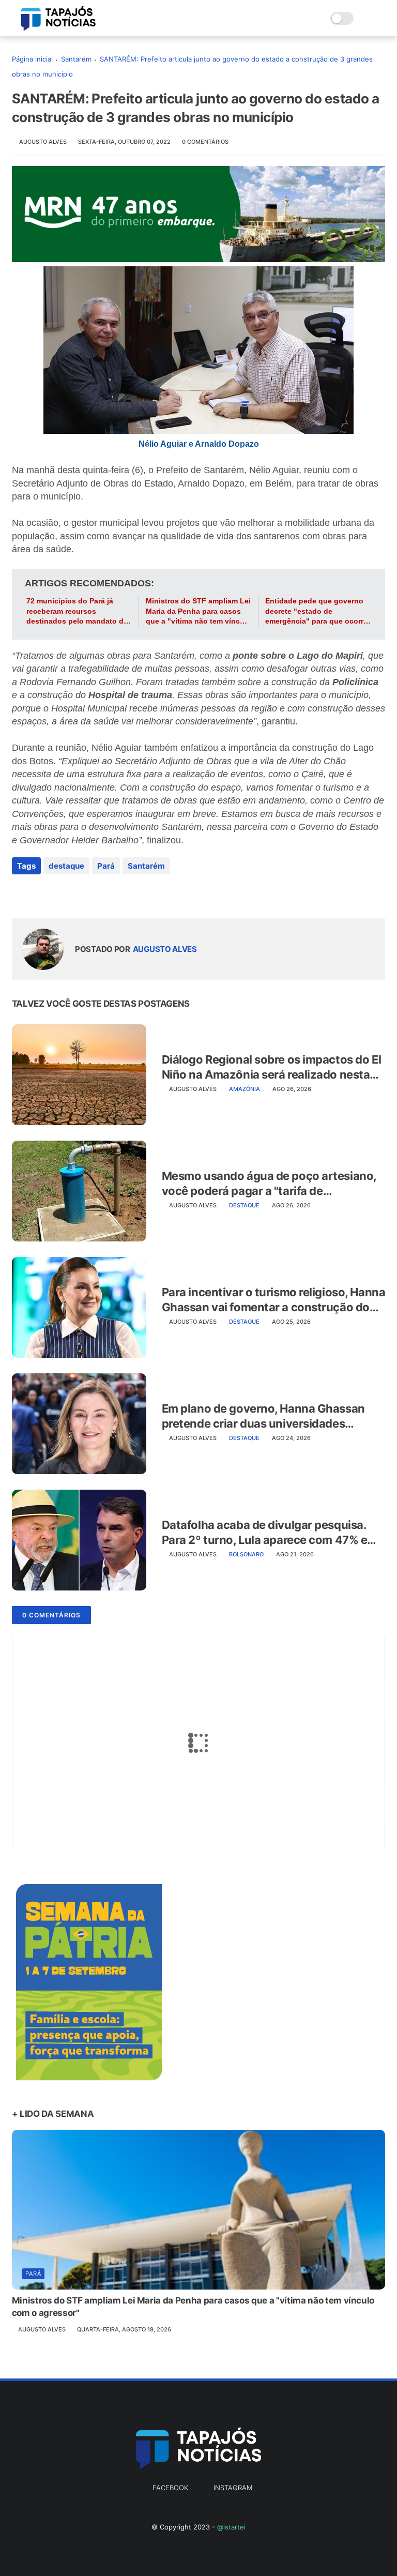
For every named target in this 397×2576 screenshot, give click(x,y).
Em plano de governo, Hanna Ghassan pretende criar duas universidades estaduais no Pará (263, 1416)
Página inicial (32, 59)
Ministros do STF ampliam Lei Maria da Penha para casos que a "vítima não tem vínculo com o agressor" (198, 612)
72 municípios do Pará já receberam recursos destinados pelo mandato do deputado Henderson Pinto (77, 612)
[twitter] (42, 894)
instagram (233, 2488)
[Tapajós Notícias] (58, 28)
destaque (66, 866)
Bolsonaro (246, 1554)
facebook (170, 2488)
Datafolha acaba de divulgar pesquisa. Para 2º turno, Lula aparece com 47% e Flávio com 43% (265, 1533)
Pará (106, 866)
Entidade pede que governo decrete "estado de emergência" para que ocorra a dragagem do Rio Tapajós (316, 612)
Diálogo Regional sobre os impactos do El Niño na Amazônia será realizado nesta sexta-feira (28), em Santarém (271, 1067)
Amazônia (245, 1089)
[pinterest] (83, 894)
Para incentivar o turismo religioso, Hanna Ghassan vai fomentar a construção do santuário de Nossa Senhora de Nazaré (274, 1300)
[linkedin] (104, 894)
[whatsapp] (62, 894)
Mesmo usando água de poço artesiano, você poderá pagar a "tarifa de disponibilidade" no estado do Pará (269, 1184)
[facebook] (21, 894)
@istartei (231, 2527)
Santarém (76, 59)
